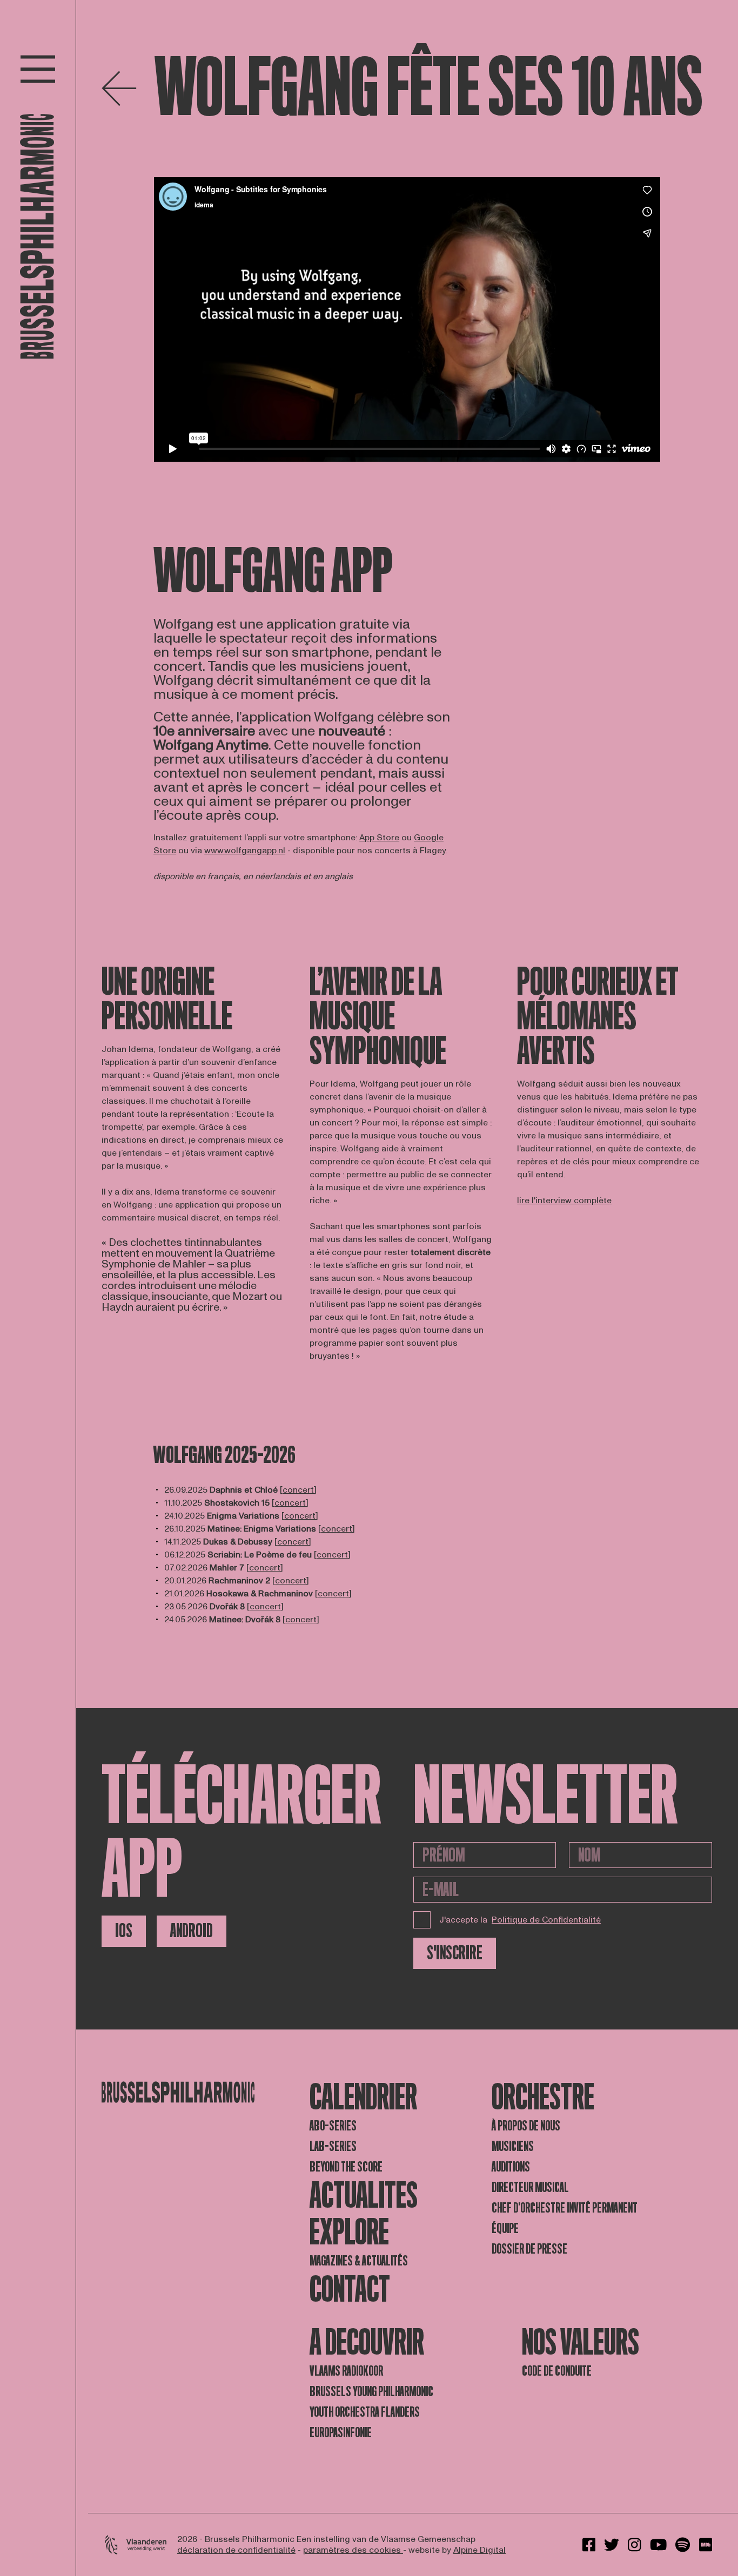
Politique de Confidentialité (546, 1920)
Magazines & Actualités (359, 2261)
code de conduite (557, 2371)
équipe (505, 2228)
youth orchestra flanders (365, 2412)
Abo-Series (333, 2126)
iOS (124, 1931)
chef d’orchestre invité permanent (565, 2208)
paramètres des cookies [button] (353, 2550)
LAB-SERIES (333, 2146)
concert (298, 1490)
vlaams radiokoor (346, 2371)
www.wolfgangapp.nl (245, 851)
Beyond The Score (346, 2167)
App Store (379, 838)
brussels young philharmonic (371, 2392)
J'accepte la (520, 1920)
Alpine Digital (479, 2550)
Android (192, 1931)
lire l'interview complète (564, 1201)
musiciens (513, 2146)
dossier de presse (529, 2249)
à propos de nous (526, 2126)
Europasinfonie (341, 2433)
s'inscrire (455, 1953)
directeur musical (530, 2187)
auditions (511, 2167)
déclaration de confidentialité (236, 2550)
